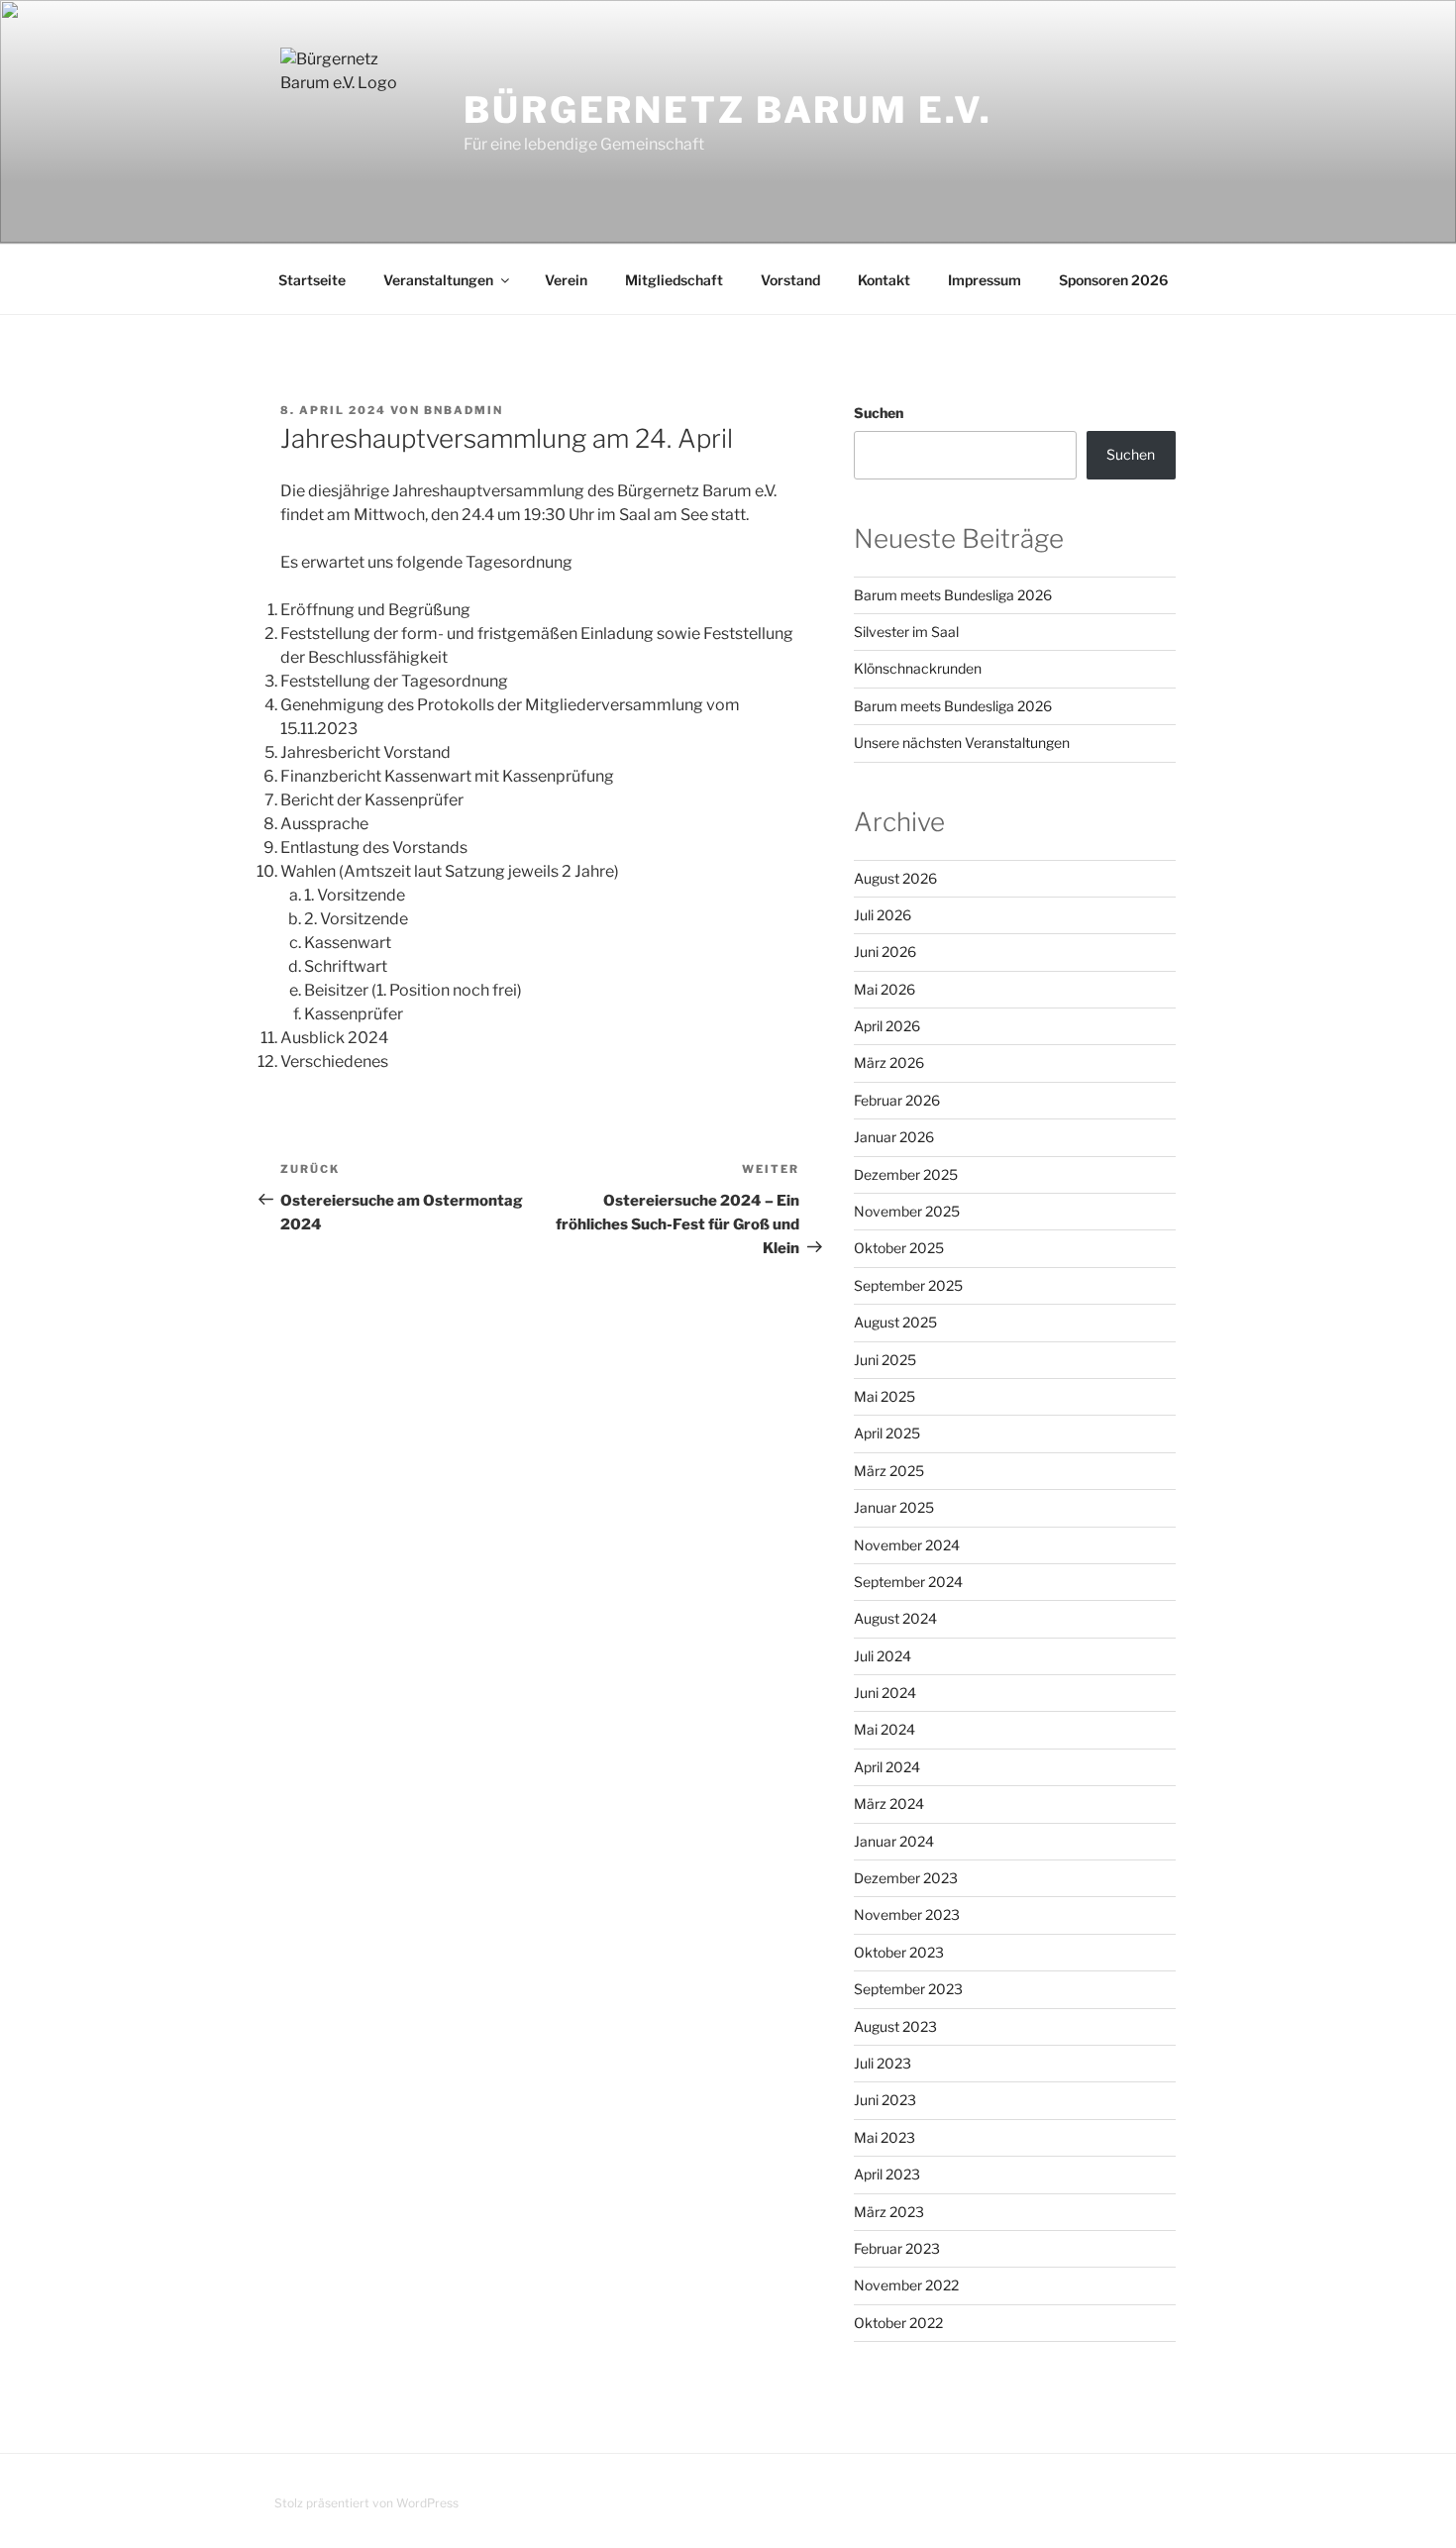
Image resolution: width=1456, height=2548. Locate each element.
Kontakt (884, 280)
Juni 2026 (885, 952)
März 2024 (889, 1804)
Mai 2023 (884, 2137)
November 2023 (907, 1914)
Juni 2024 (885, 1693)
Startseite (312, 280)
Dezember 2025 (906, 1174)
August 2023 (895, 2026)
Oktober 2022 (898, 2323)
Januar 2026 (894, 1137)
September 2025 (908, 1285)
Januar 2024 (894, 1841)
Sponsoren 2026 (1113, 280)
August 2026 (895, 878)
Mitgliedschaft (674, 280)
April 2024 (887, 1767)
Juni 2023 (885, 2100)
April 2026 (887, 1026)
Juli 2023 (883, 2063)
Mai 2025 (884, 1396)
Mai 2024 (884, 1729)
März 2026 (889, 1062)
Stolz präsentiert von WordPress (366, 2503)
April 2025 (887, 1433)
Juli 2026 (883, 915)
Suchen (879, 413)
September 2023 (908, 1989)
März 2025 (889, 1471)
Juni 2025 (885, 1360)
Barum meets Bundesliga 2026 (953, 595)
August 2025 (895, 1322)
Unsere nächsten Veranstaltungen (962, 743)
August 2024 (895, 1618)
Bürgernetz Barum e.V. (728, 110)
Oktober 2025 (899, 1248)
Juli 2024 (883, 1656)
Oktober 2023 (899, 1952)
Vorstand (790, 280)
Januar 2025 (894, 1507)
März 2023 (889, 2212)
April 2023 (887, 2174)
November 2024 (907, 1545)
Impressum (985, 280)
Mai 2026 (884, 989)
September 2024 (908, 1582)
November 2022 (906, 2285)
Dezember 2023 (906, 1878)
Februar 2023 (897, 2248)
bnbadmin (464, 410)
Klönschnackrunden (918, 668)
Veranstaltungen (438, 280)
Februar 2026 (897, 1100)
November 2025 (907, 1211)
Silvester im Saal (906, 632)
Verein (566, 280)
